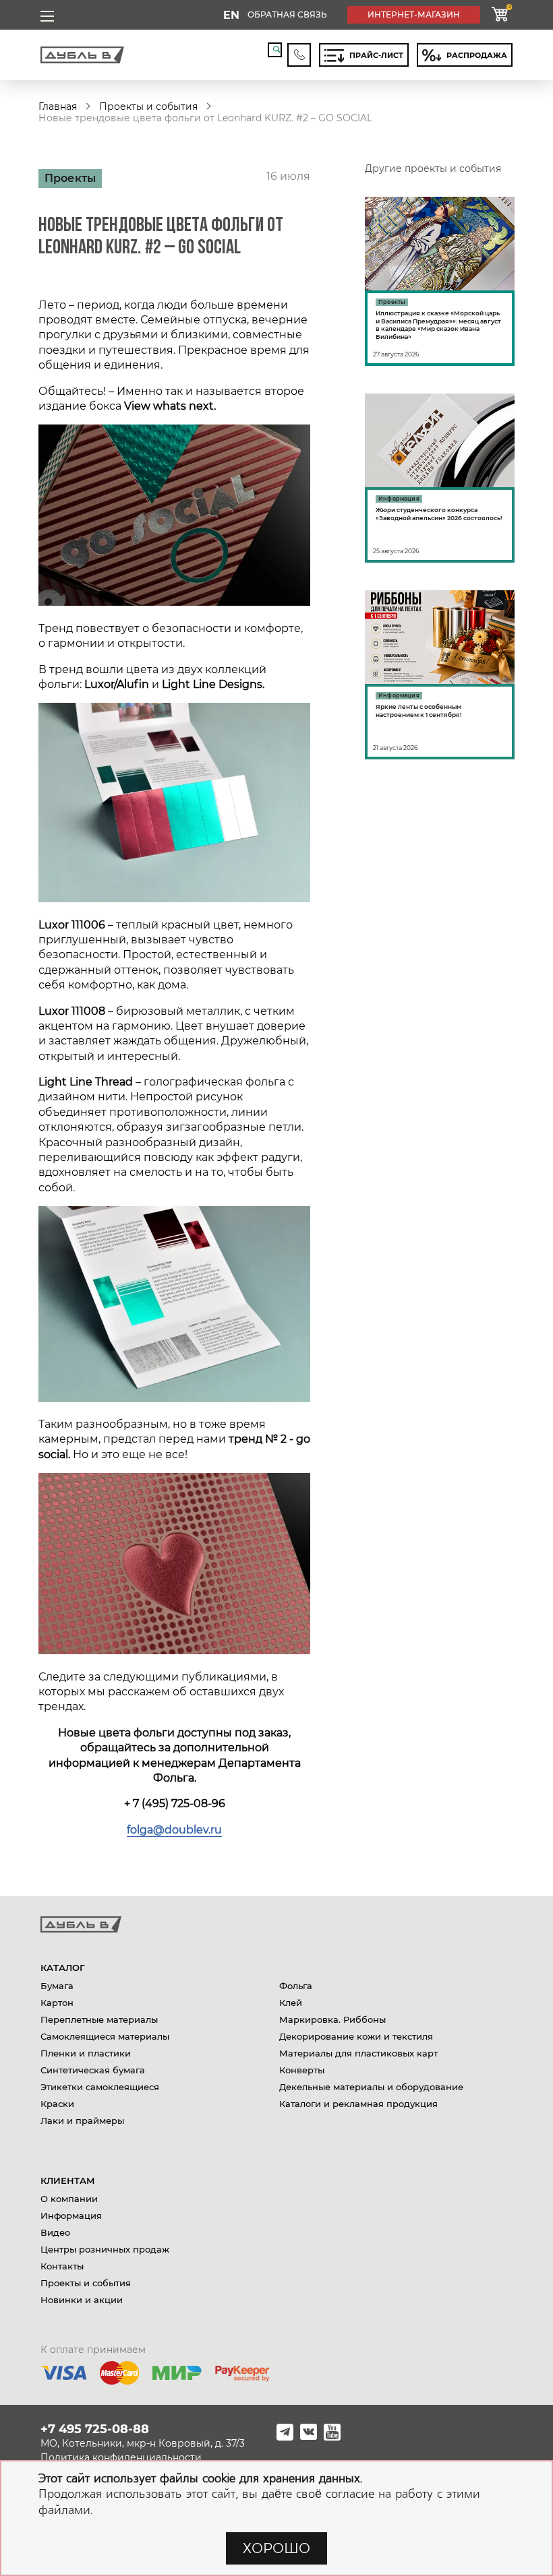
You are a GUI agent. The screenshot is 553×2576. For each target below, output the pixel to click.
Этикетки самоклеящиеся (100, 2087)
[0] (500, 15)
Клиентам (68, 2180)
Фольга (296, 1986)
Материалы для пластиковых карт (358, 2053)
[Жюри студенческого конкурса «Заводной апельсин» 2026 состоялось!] (440, 478)
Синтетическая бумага (93, 2070)
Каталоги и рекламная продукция (358, 2104)
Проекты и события (148, 106)
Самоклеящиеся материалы (105, 2036)
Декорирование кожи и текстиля (356, 2036)
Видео (55, 2232)
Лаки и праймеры (82, 2121)
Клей (291, 2003)
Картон (57, 2003)
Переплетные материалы (99, 2019)
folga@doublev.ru (174, 1830)
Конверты (302, 2070)
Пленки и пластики (86, 2053)
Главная (58, 106)
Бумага (57, 1986)
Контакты (62, 2266)
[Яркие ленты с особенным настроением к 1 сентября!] (440, 675)
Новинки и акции (82, 2300)
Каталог (63, 1968)
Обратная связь (287, 14)
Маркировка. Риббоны (332, 2019)
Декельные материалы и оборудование (371, 2087)
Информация (71, 2216)
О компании (69, 2199)
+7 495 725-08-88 (95, 2429)
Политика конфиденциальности (121, 2457)
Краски (57, 2104)
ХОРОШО (276, 2548)
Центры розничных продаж (105, 2249)
